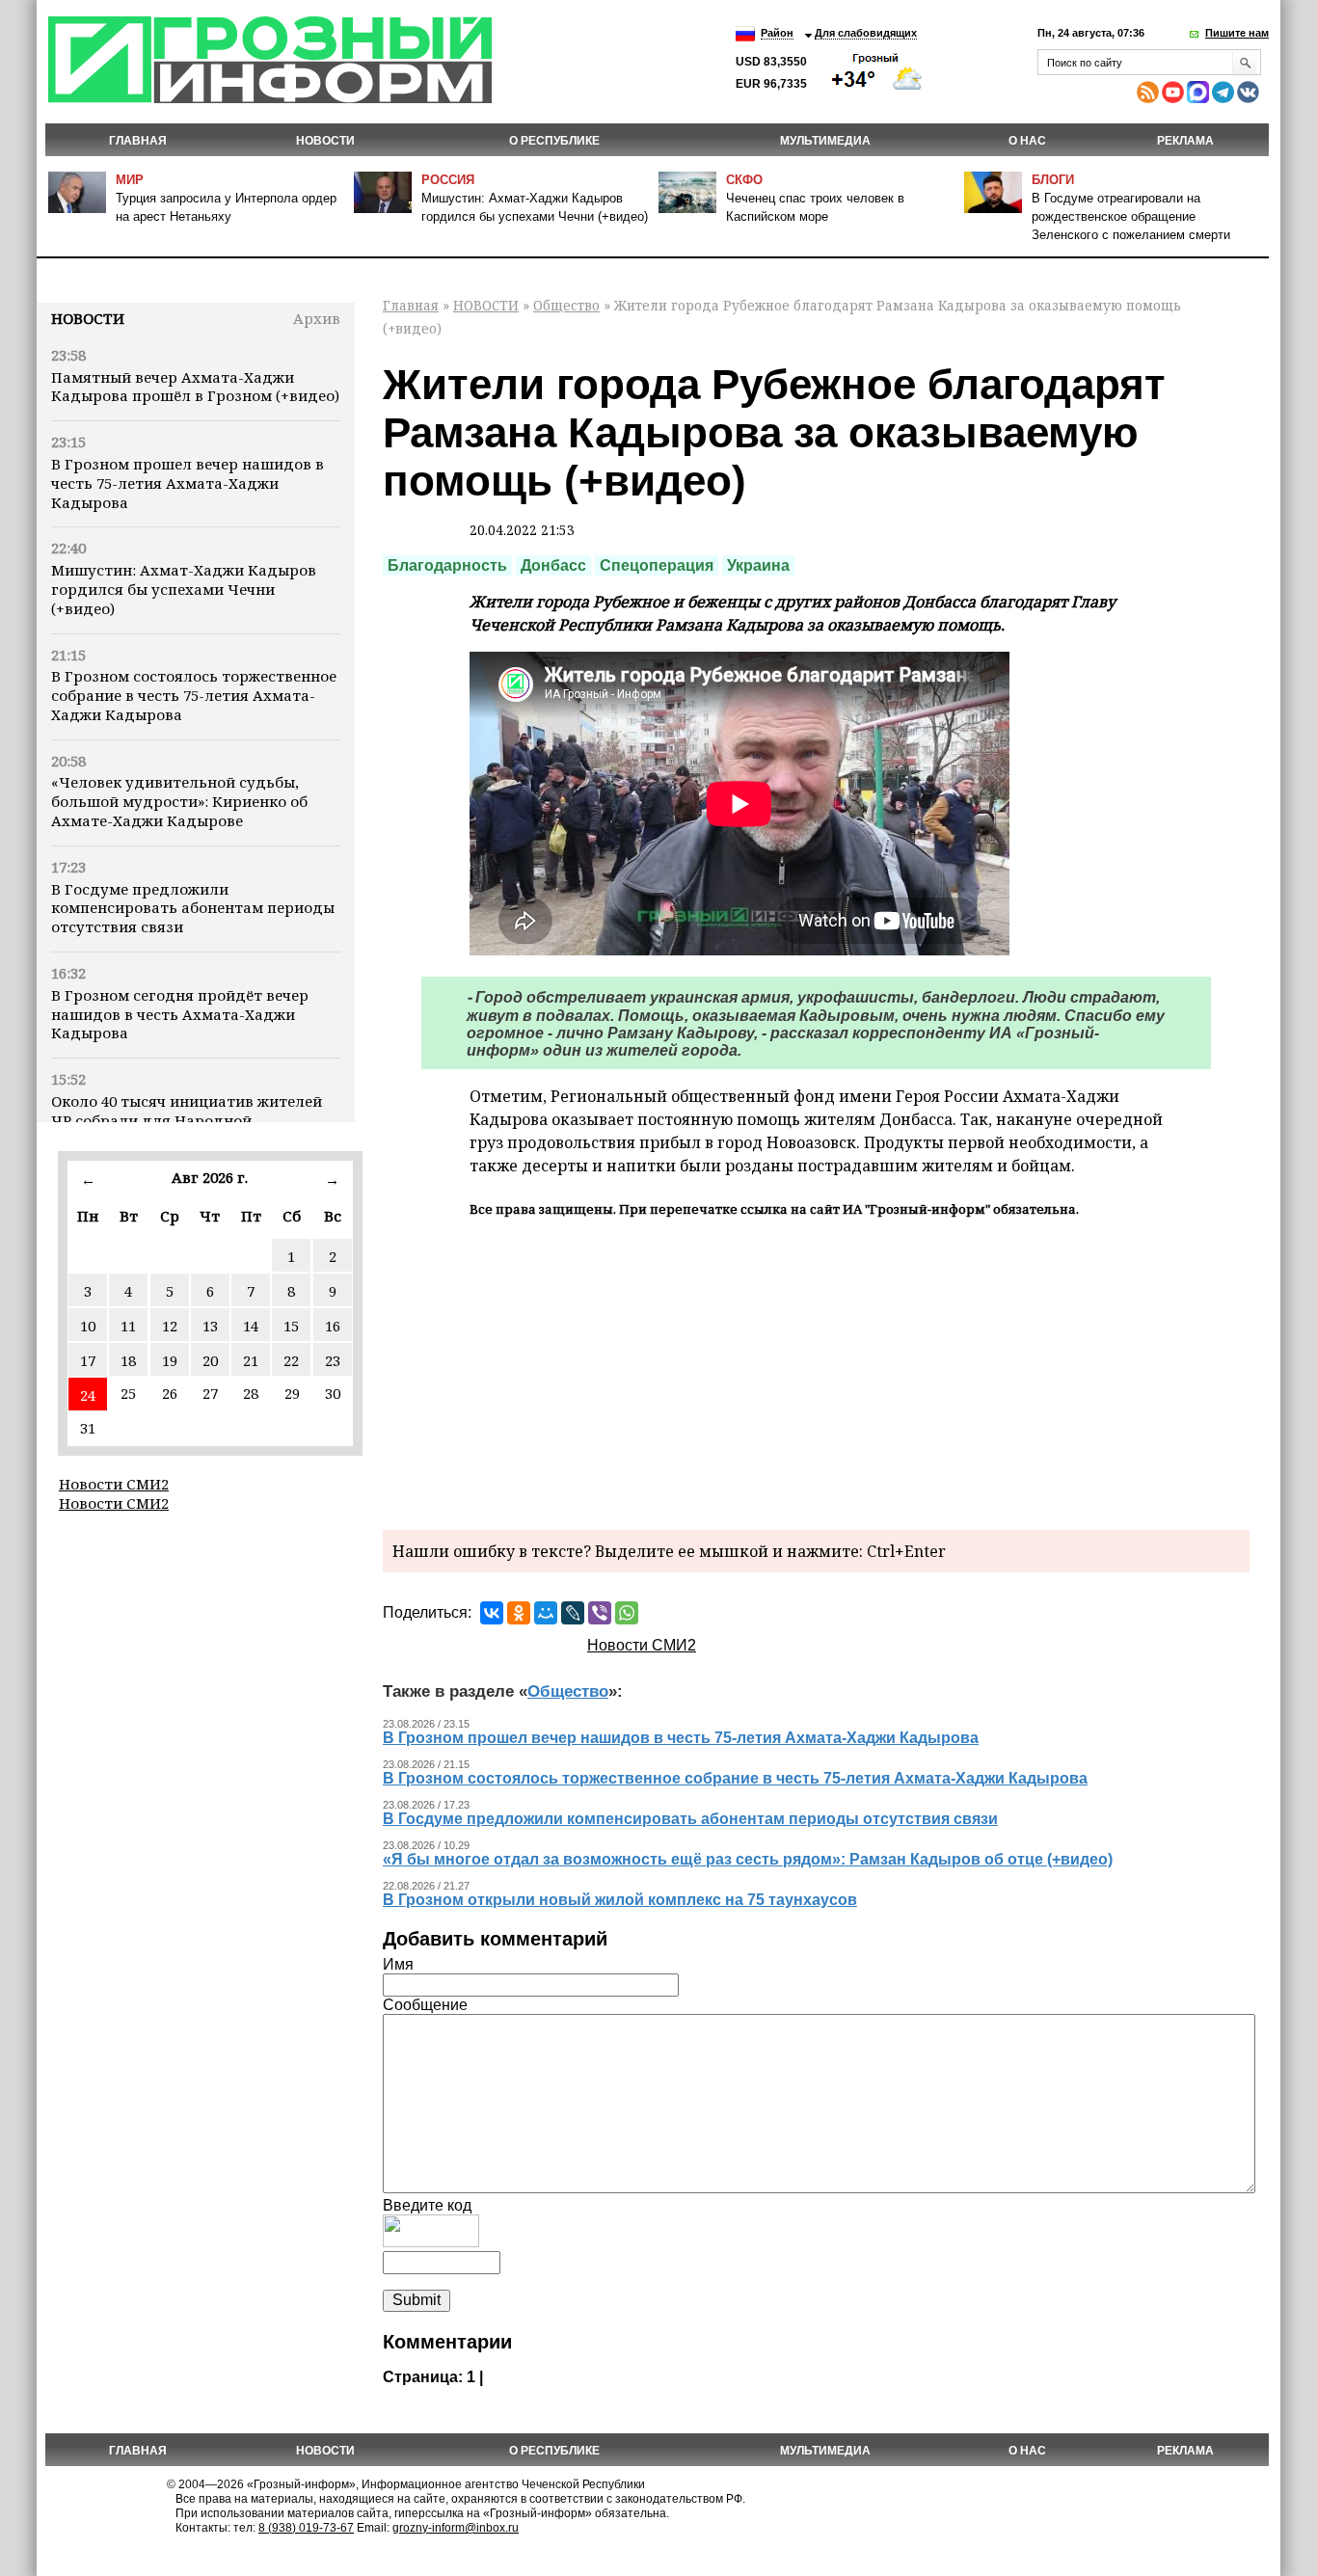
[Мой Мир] (546, 1613)
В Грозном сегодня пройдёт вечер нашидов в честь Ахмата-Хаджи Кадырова (180, 1014)
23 (333, 1360)
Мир (130, 180)
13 (210, 1326)
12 (170, 1326)
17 (88, 1360)
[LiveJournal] (573, 1613)
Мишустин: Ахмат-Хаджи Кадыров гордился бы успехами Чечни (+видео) (184, 589)
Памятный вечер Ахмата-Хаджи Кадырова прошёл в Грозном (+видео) (195, 387)
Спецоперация (657, 565)
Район (777, 33)
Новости (88, 318)
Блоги (1053, 180)
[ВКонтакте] (492, 1613)
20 (210, 1360)
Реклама (1185, 141)
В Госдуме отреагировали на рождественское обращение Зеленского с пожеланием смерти (1131, 216)
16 (333, 1326)
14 (251, 1326)
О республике (554, 141)
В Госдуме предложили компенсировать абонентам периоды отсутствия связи (193, 908)
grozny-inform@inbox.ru (456, 2528)
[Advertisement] (816, 1371)
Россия (448, 180)
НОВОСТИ (325, 141)
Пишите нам (1237, 33)
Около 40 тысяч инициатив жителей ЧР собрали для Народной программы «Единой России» (187, 1120)
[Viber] (600, 1613)
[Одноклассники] (519, 1613)
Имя (398, 1964)
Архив (317, 318)
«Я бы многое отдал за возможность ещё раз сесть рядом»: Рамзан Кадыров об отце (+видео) (748, 1859)
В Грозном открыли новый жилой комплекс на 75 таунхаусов (620, 1900)
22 (291, 1360)
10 (88, 1326)
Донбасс (553, 565)
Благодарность (447, 565)
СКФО (744, 180)
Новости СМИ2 (114, 1484)
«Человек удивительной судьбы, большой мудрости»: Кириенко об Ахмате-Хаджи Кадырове (179, 801)
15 (291, 1326)
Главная (138, 141)
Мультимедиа (825, 141)
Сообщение (425, 2005)
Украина (758, 565)
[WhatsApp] (627, 1613)
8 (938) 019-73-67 (306, 2528)
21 (251, 1360)
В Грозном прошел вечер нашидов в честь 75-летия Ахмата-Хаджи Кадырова (188, 483)
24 (88, 1395)
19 (170, 1360)
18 (128, 1360)
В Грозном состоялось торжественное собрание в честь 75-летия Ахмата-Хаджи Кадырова (194, 695)
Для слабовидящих (866, 33)
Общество (566, 305)
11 (128, 1326)
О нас (1027, 141)
